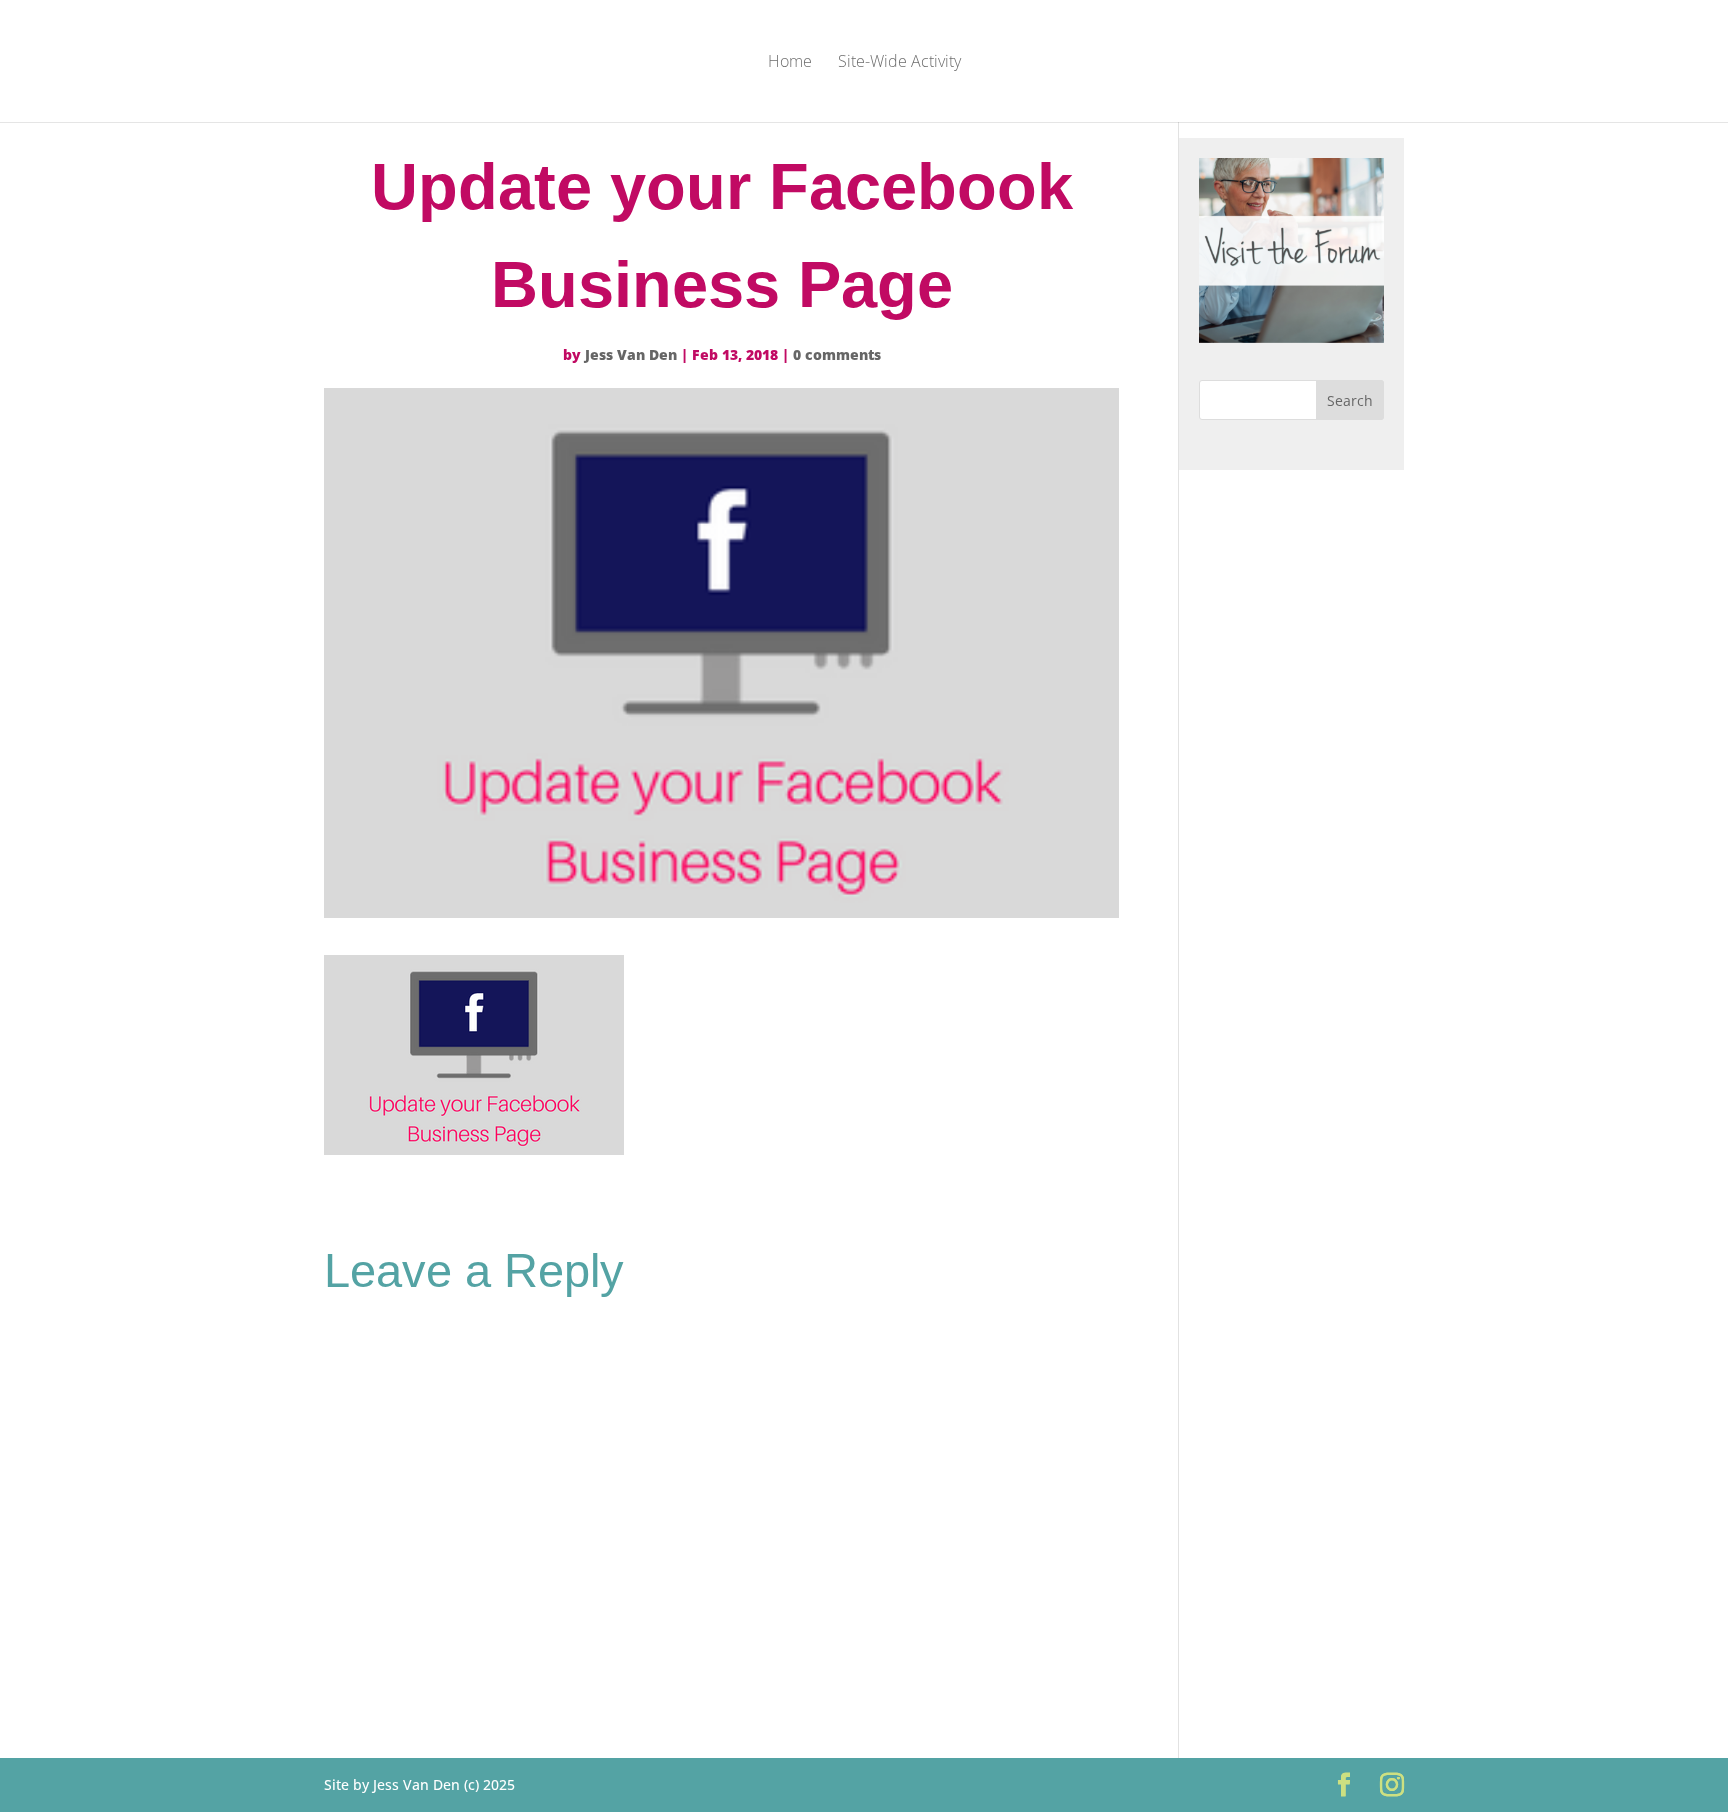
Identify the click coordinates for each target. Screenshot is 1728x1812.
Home (790, 63)
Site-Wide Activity (899, 63)
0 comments (837, 354)
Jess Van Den (631, 354)
